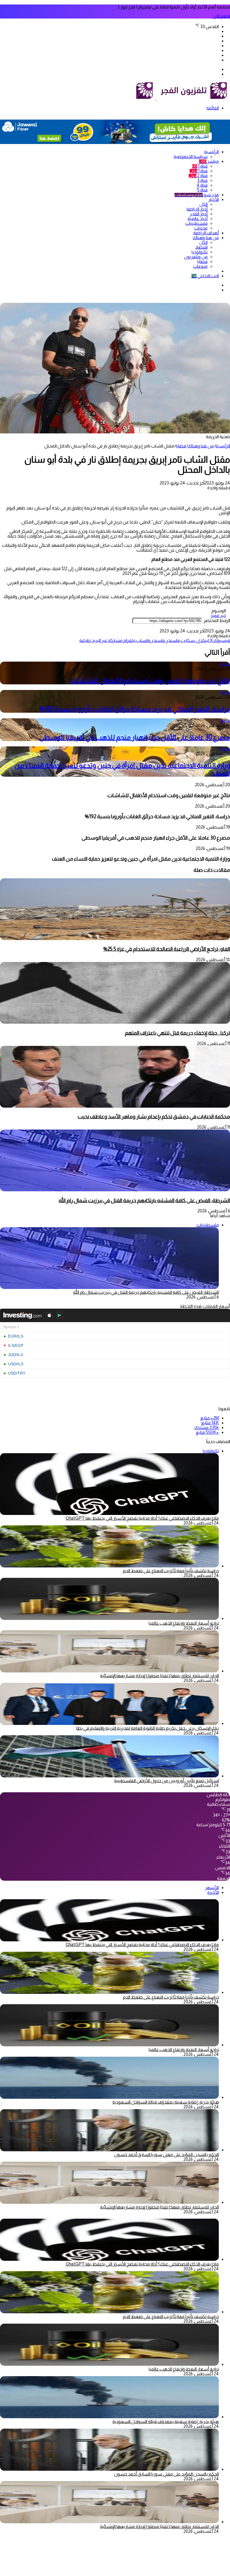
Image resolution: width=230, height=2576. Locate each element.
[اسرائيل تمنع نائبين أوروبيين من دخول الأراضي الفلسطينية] (109, 1776)
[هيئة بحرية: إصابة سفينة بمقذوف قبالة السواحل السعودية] (109, 2097)
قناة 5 (202, 190)
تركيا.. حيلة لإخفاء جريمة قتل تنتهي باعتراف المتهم (177, 1033)
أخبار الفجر (199, 214)
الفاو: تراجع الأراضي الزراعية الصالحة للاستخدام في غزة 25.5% (167, 949)
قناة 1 (200, 166)
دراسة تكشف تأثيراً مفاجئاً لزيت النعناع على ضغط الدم (171, 1571)
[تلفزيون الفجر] (156, 99)
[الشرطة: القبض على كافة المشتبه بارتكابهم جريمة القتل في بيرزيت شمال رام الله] (115, 1190)
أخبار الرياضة (197, 209)
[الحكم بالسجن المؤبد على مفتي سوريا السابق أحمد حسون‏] (109, 2150)
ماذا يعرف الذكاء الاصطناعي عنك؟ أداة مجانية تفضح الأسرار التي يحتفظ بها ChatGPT (142, 1518)
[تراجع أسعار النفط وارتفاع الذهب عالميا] (109, 1618)
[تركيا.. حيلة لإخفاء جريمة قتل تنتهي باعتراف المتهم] (115, 1022)
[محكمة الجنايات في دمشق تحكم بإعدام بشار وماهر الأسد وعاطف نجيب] (115, 1106)
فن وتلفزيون (196, 257)
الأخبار (214, 199)
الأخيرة (213, 1892)
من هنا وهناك (206, 238)
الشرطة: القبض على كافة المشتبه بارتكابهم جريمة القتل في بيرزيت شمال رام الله (144, 1200)
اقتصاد (201, 247)
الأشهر (212, 1888)
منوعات (200, 266)
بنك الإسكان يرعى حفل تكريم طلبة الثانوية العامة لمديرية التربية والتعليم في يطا (148, 1728)
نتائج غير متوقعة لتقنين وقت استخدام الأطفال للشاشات (150, 681)
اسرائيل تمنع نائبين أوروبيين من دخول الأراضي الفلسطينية (166, 1781)
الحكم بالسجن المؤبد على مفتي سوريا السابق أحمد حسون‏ (166, 2155)
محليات (201, 228)
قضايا (203, 261)
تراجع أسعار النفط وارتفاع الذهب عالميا (184, 1623)
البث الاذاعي (205, 276)
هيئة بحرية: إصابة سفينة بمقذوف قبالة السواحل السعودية (166, 2102)
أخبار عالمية (198, 219)
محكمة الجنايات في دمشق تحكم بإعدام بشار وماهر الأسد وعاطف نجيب (154, 1116)
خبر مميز (218, 615)
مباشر (209, 161)
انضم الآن (221, 16)
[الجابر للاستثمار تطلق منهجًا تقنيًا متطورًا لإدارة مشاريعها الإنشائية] (109, 1671)
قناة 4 (202, 185)
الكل (203, 204)
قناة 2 (198, 176)
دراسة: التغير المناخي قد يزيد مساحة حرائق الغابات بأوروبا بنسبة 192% (135, 709)
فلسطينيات (196, 223)
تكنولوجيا (200, 252)
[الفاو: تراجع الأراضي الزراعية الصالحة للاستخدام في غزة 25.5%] (115, 939)
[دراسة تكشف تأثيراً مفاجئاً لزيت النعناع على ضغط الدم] (109, 1566)
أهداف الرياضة (206, 233)
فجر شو (197, 195)
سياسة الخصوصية (191, 156)
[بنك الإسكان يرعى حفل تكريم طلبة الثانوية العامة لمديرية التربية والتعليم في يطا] (109, 1723)
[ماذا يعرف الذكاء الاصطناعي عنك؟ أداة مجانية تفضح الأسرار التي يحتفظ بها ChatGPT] (109, 1940)
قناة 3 (202, 180)
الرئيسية (211, 152)
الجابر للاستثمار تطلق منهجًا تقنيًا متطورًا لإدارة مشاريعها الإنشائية (159, 1676)
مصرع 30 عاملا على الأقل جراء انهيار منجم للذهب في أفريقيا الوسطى (134, 737)
